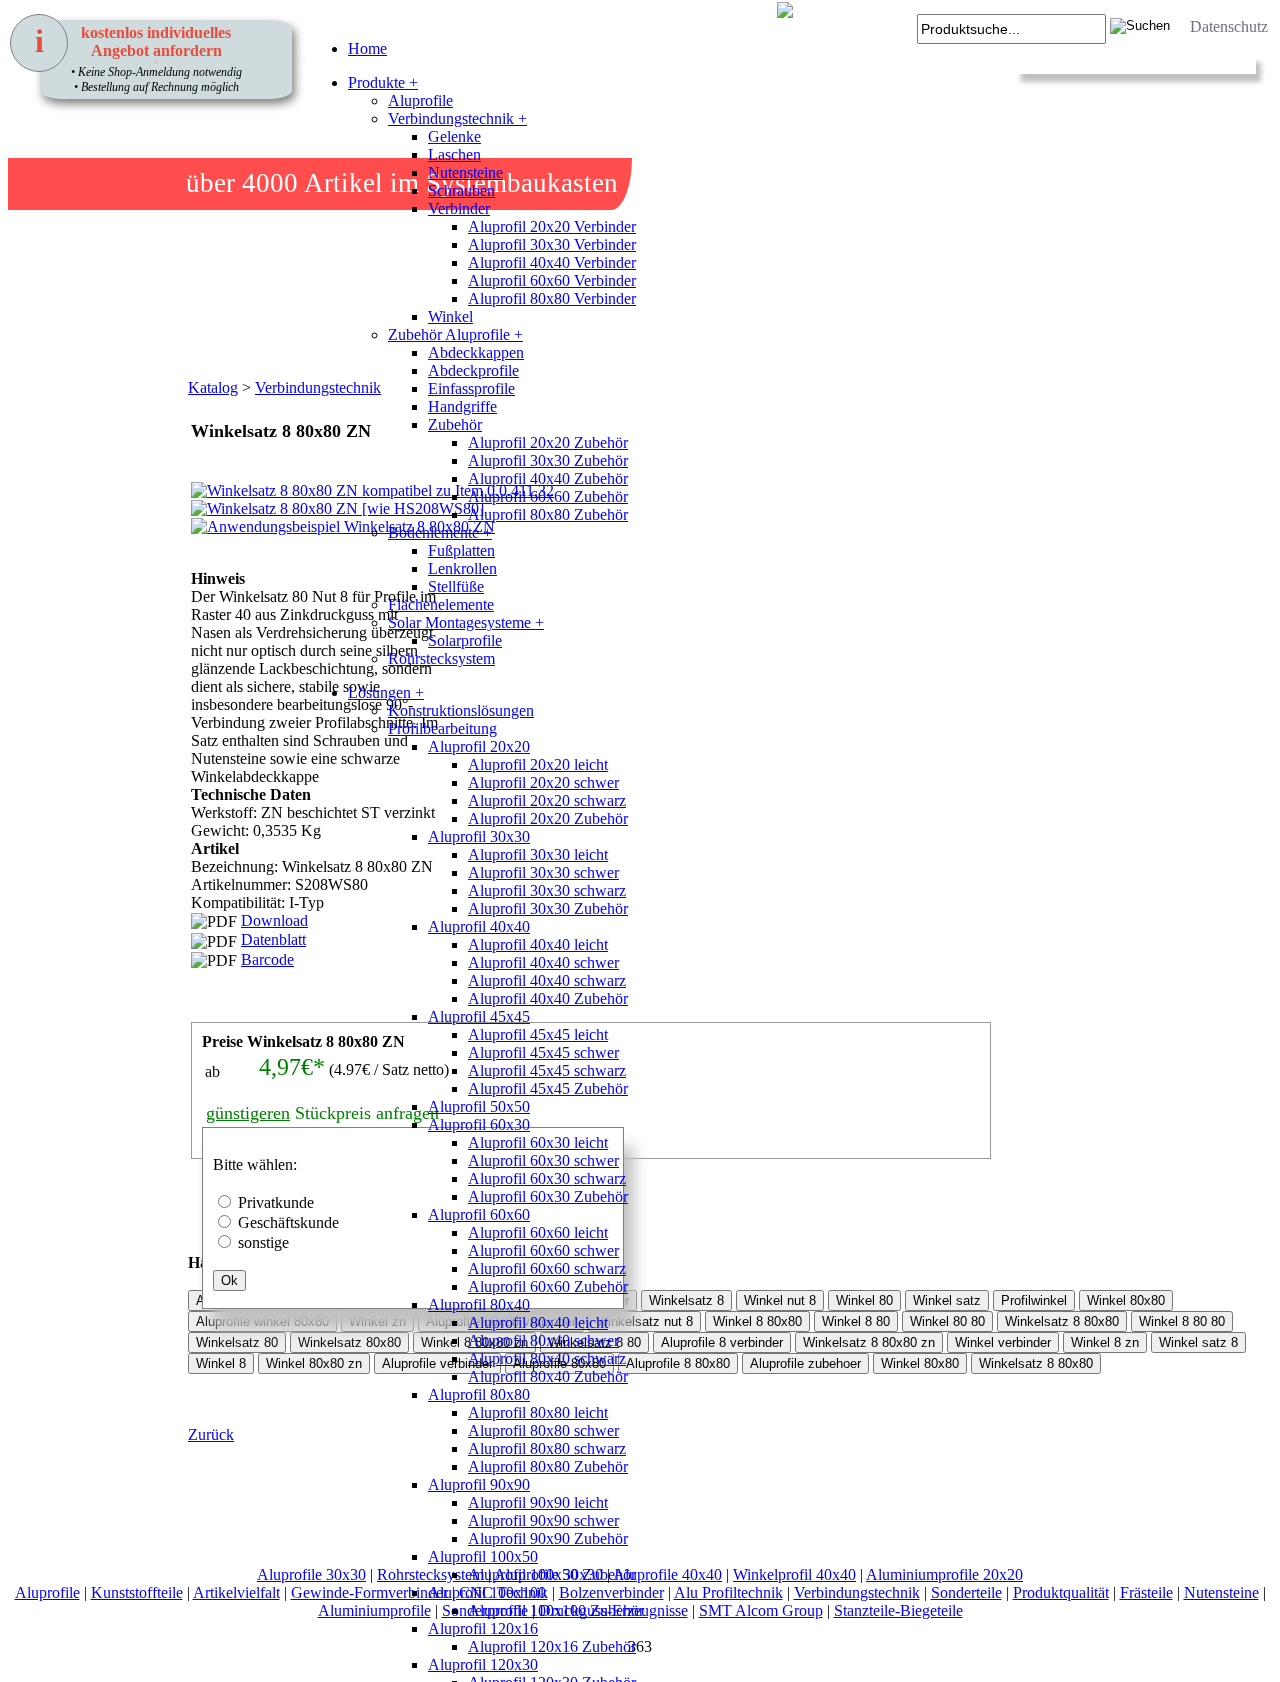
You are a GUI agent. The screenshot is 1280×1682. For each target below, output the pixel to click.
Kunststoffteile (137, 1592)
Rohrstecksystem (441, 658)
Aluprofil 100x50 (483, 1556)
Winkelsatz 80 (237, 1342)
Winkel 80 (864, 1300)
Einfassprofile (471, 388)
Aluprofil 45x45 (479, 1016)
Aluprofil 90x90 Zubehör (548, 1538)
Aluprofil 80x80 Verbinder (552, 298)
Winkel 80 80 (947, 1321)
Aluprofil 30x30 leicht (538, 854)
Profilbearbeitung (442, 728)
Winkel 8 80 (856, 1321)
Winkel (450, 316)
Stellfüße (456, 586)
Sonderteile (966, 1592)
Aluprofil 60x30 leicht (538, 1142)
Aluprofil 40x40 (479, 926)
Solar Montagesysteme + (466, 622)
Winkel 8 (221, 1363)
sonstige (263, 1242)
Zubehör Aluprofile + (455, 334)
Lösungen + (386, 692)
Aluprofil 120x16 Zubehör (552, 1646)
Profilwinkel (1034, 1300)
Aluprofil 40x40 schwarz (547, 980)
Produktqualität (1061, 1592)
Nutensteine (465, 172)
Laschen (454, 154)
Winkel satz (947, 1300)
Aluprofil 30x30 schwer (543, 872)
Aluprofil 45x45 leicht (538, 1034)
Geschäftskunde (288, 1222)
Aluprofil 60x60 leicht (538, 1232)
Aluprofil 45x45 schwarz (547, 1070)
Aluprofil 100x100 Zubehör (556, 1610)
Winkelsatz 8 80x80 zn (869, 1342)
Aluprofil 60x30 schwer (543, 1160)
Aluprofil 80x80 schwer (543, 1430)
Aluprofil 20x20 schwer (543, 782)
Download (274, 920)
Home (367, 48)
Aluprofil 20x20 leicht (538, 764)
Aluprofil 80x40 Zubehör (548, 1376)
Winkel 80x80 (1126, 1300)
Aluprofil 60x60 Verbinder (552, 280)
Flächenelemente (441, 604)
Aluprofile (420, 100)
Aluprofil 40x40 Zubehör (548, 478)
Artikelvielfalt (236, 1592)
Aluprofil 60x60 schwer (543, 1250)
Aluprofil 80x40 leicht (538, 1322)
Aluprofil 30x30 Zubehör (548, 460)
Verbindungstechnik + (457, 118)
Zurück (211, 1434)
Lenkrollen (462, 568)
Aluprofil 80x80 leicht (538, 1412)
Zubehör (455, 424)
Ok (229, 1280)
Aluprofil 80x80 (479, 1394)
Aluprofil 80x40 (479, 1304)
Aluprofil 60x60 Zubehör (548, 496)
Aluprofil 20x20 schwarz (547, 800)
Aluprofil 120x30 (483, 1664)
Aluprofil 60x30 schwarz (547, 1178)
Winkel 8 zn (1105, 1342)
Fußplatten (461, 550)
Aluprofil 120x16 (483, 1628)
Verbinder (459, 208)
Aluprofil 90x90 (479, 1484)
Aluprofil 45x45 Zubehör (548, 1088)
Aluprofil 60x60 (479, 1214)
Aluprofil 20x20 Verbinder (552, 226)
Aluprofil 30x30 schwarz (547, 890)
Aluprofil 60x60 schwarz (547, 1268)
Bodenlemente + (440, 532)
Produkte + (383, 82)
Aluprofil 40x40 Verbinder (552, 262)
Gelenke (454, 136)
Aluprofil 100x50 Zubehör (552, 1574)
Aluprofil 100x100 (487, 1592)
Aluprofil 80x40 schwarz (547, 1358)
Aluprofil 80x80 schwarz (547, 1448)
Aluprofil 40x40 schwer (543, 962)
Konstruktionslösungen (461, 710)
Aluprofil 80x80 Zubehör (548, 514)
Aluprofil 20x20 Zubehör (548, 442)
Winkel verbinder (1003, 1342)
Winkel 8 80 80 (1182, 1321)
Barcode (267, 959)
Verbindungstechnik (857, 1592)
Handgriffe (462, 406)
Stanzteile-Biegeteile (898, 1610)
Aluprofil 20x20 (479, 746)
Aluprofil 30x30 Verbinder (552, 244)
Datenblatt (273, 939)
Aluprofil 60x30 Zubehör (548, 1196)
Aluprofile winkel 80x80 (262, 1321)
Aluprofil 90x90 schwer (543, 1520)
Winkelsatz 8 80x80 (1062, 1321)
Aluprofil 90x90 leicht (538, 1502)
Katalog (213, 387)
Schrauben (461, 190)
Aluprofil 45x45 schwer (543, 1052)
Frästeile (1146, 1592)
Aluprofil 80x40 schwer (543, 1340)
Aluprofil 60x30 (479, 1124)
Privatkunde (276, 1202)
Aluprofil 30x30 (479, 836)
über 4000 (242, 183)
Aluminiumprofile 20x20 (944, 1574)
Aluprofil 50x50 (479, 1106)
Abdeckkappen (476, 352)
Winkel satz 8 (1198, 1342)
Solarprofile (465, 640)
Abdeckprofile (473, 370)
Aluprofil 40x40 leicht (538, 944)
